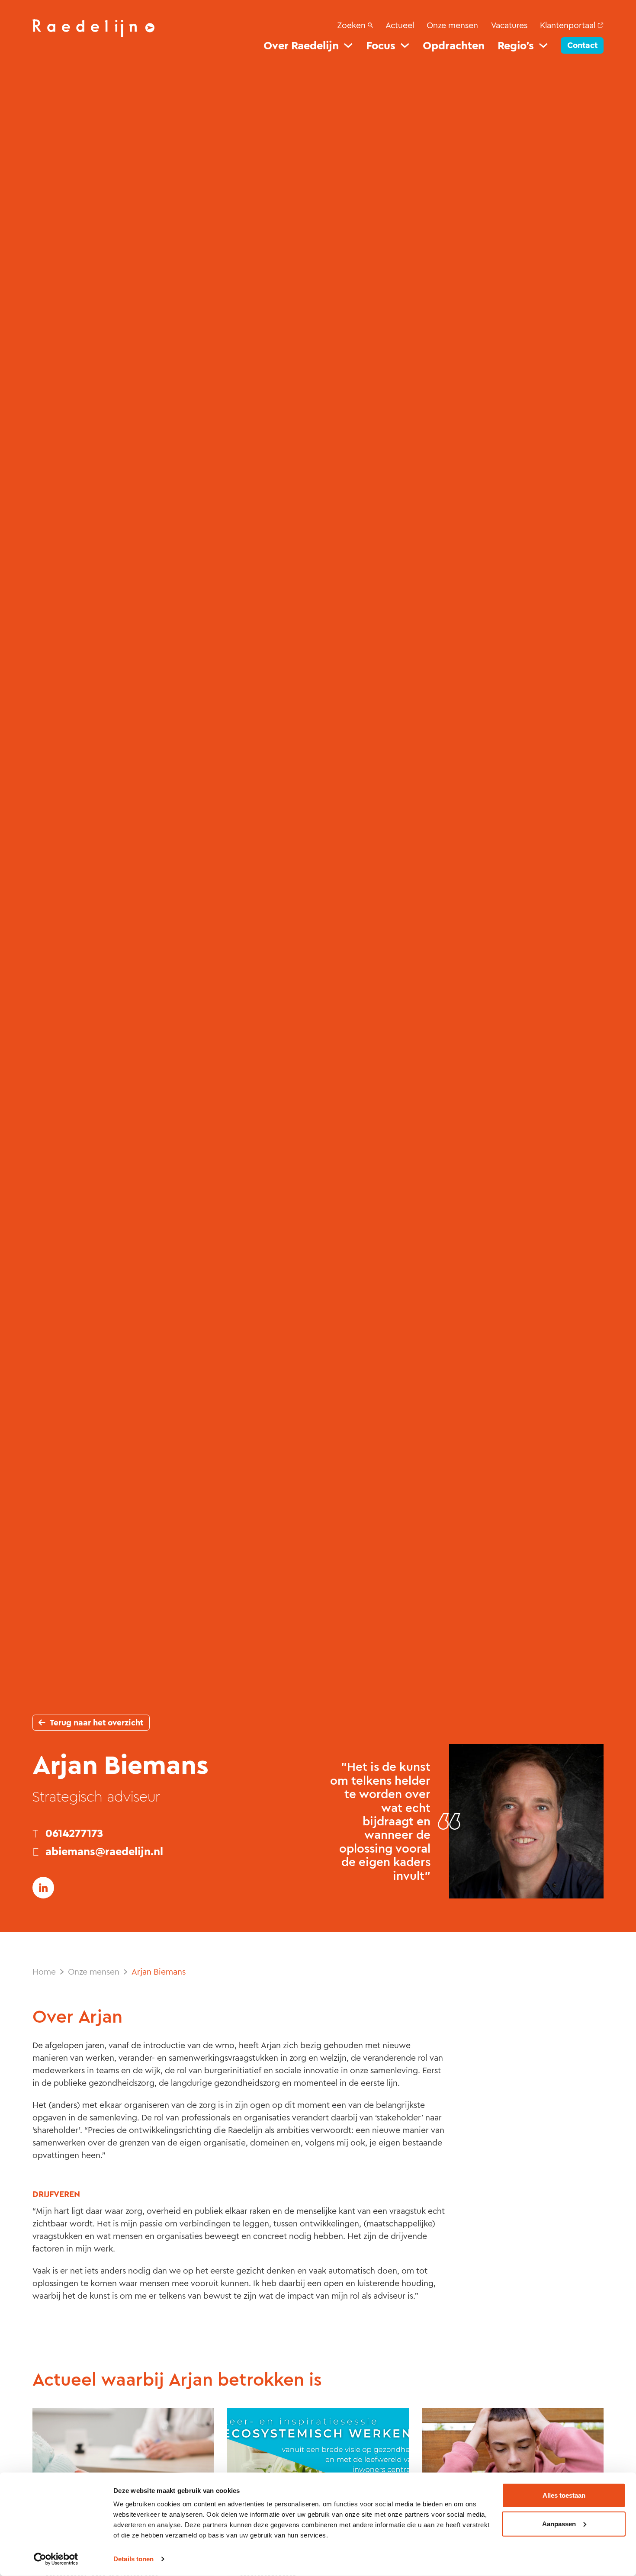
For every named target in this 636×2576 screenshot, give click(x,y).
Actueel (400, 25)
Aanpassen (559, 2523)
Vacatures (509, 25)
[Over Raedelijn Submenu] (348, 45)
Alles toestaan (564, 2495)
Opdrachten (454, 46)
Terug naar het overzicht (96, 1723)
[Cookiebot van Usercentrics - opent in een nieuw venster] (56, 2559)
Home (44, 1972)
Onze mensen (452, 25)
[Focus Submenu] (405, 45)
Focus (381, 46)
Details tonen (133, 2559)
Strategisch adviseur (96, 1796)
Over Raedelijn (301, 46)
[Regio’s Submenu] (543, 45)
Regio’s (516, 46)
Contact (582, 45)
